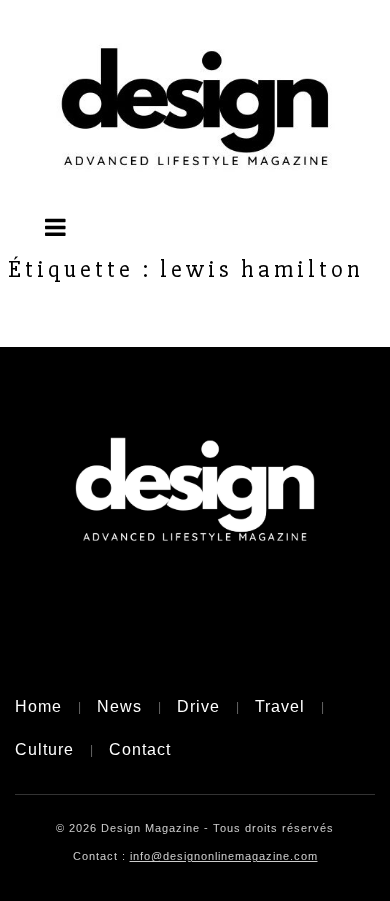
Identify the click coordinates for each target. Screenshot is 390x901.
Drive (198, 706)
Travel (280, 706)
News (119, 706)
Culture (44, 749)
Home (38, 706)
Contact (140, 749)
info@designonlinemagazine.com (224, 856)
